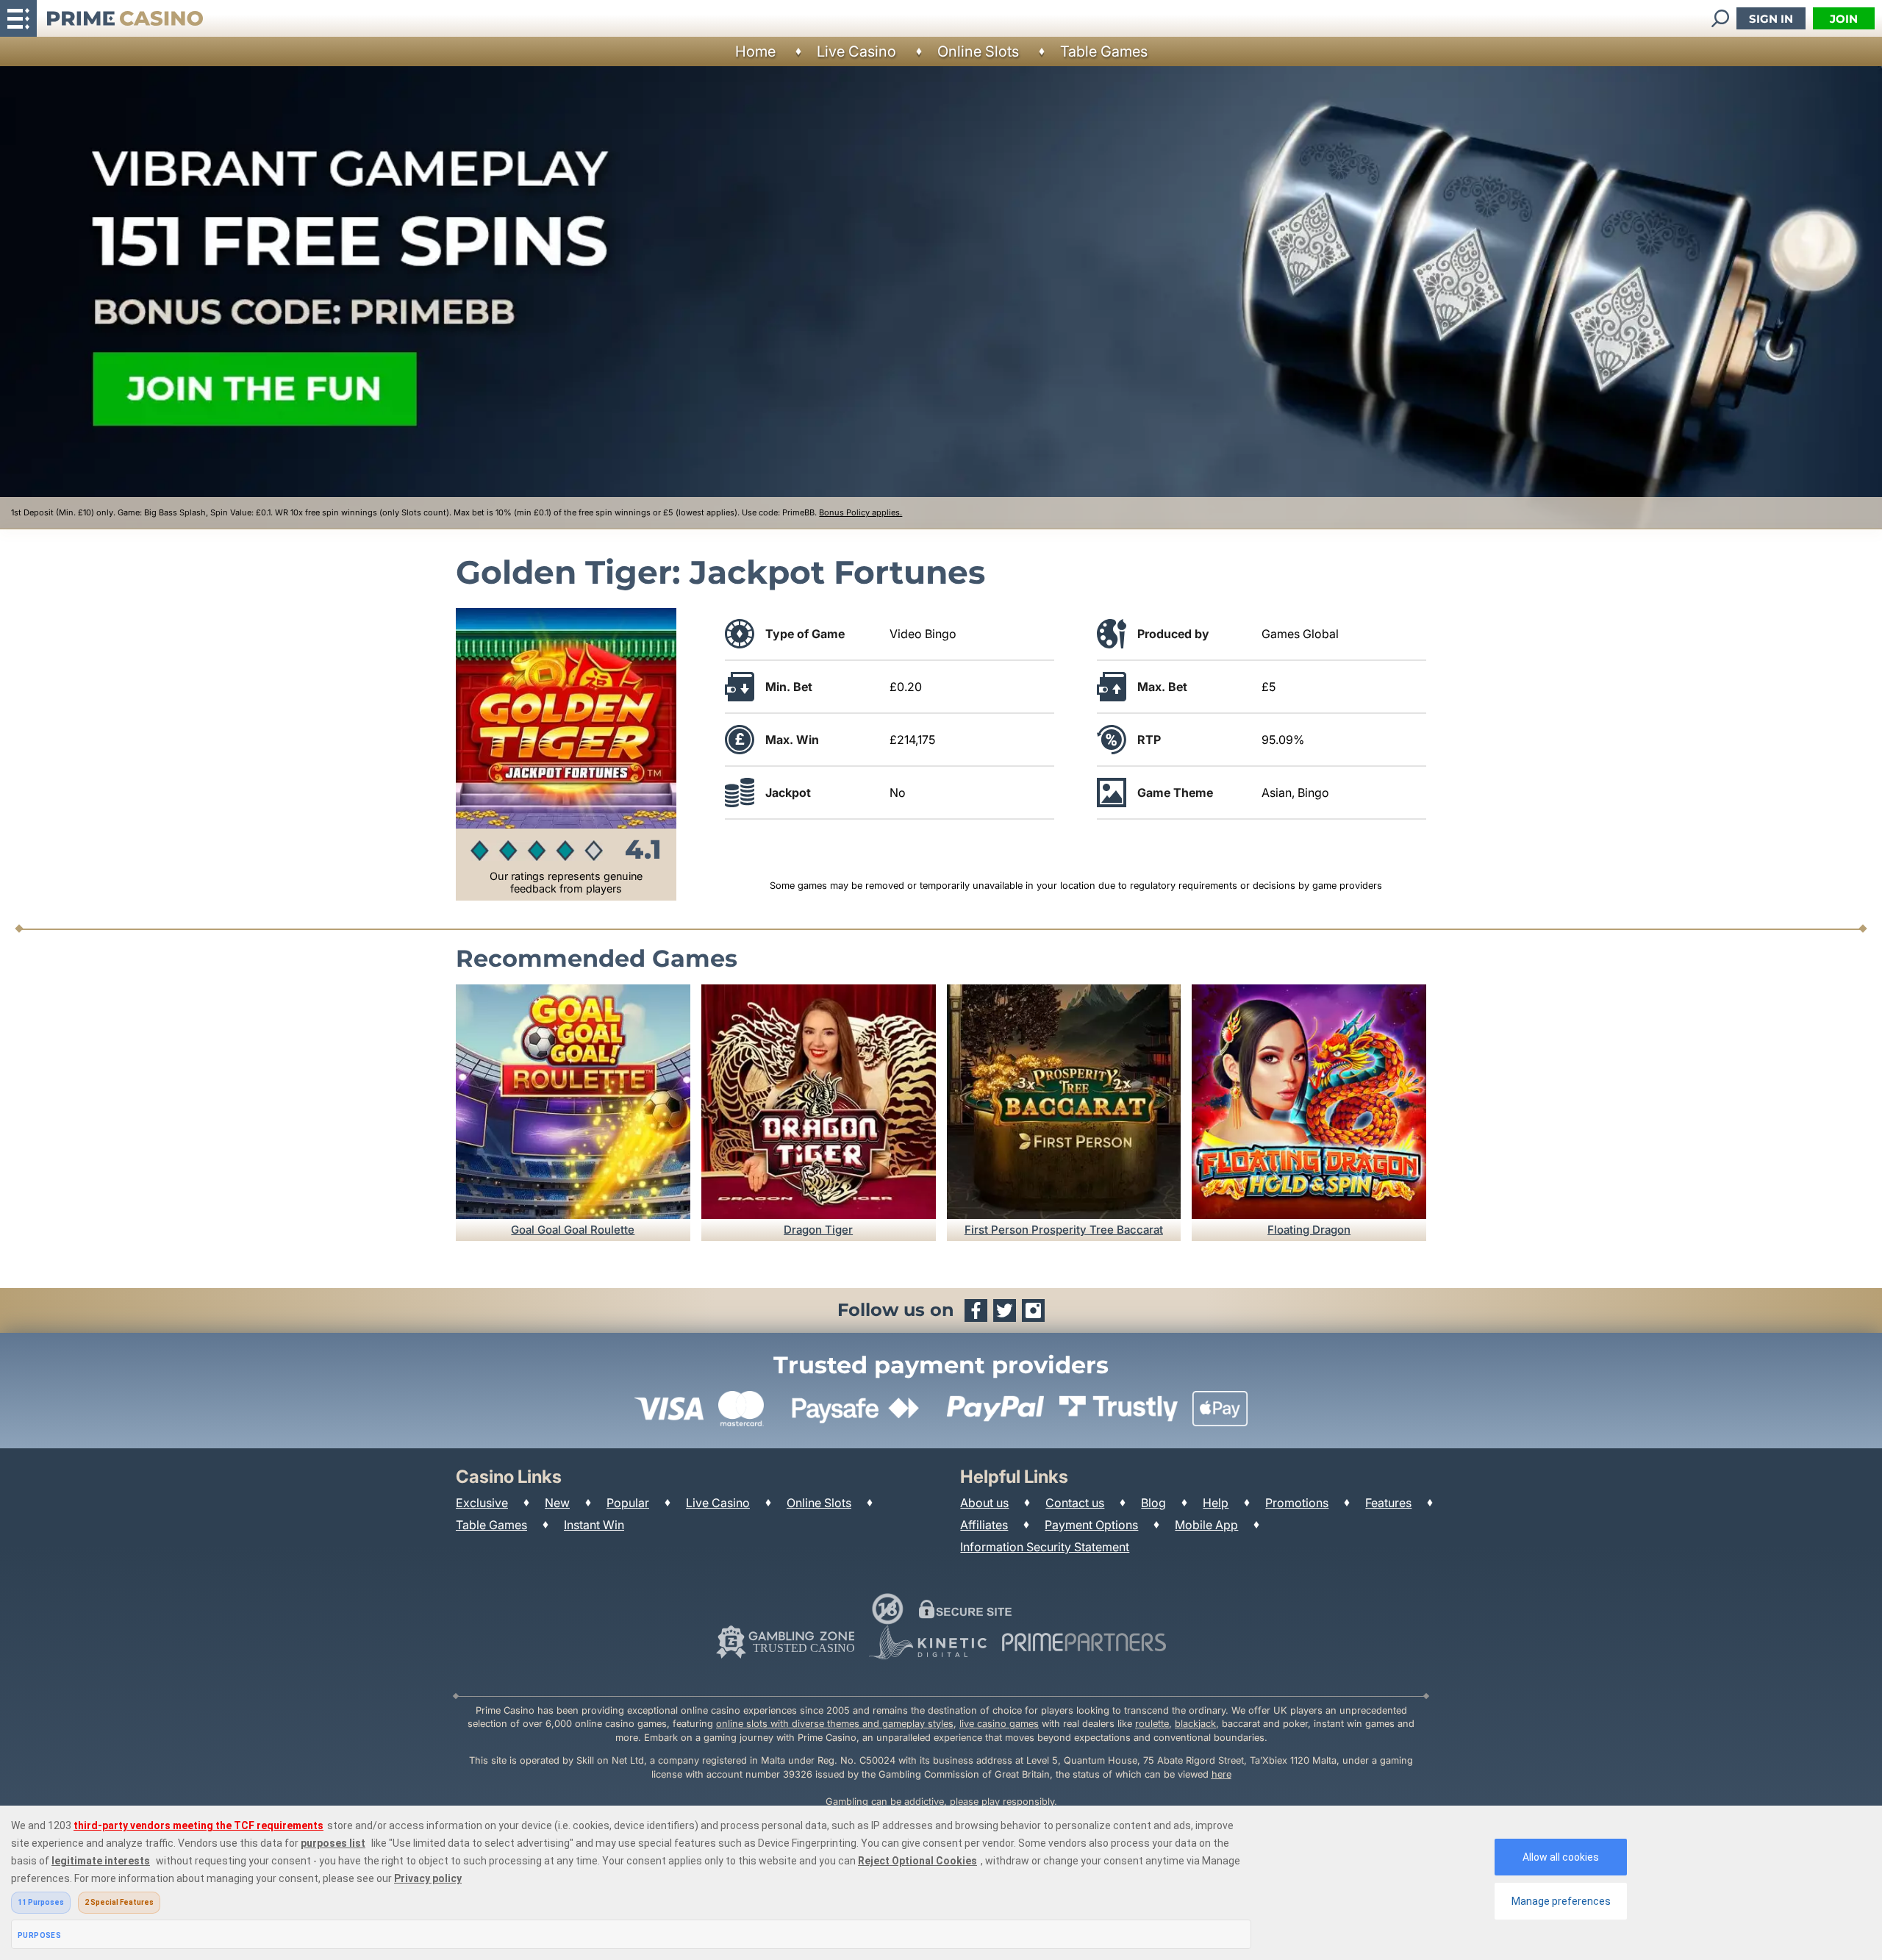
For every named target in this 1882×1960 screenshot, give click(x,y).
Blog (1153, 1503)
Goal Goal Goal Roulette (573, 1230)
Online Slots (978, 51)
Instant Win (594, 1525)
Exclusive (482, 1503)
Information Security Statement (1045, 1547)
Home (755, 51)
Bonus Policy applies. (861, 512)
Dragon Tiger (818, 1230)
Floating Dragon (1309, 1230)
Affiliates (984, 1525)
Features (1388, 1503)
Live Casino (856, 51)
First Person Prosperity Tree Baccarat (1064, 1230)
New (557, 1503)
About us (984, 1503)
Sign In (1771, 19)
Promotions (1297, 1503)
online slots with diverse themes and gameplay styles (835, 1724)
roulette (1152, 1724)
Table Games (1104, 51)
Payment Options (1091, 1525)
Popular (628, 1503)
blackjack (1195, 1724)
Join (1844, 19)
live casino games (999, 1724)
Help (1216, 1503)
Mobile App (1206, 1525)
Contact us (1075, 1503)
